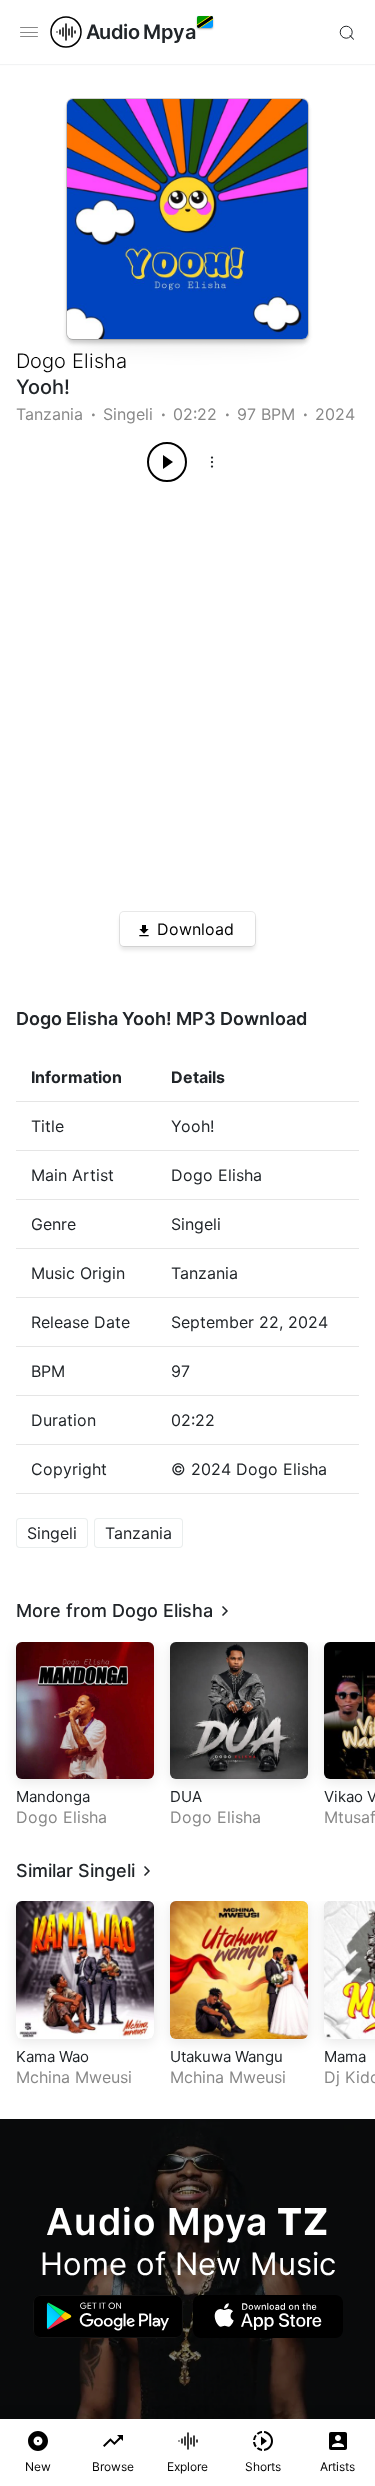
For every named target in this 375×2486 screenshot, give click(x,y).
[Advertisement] (187, 689)
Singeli (128, 414)
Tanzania (49, 414)
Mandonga (53, 1796)
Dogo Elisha (71, 361)
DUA (186, 1796)
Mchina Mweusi (74, 2077)
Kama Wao (52, 2056)
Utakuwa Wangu (226, 2056)
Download (195, 929)
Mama (345, 2056)
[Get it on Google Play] (108, 2316)
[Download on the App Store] (268, 2316)
